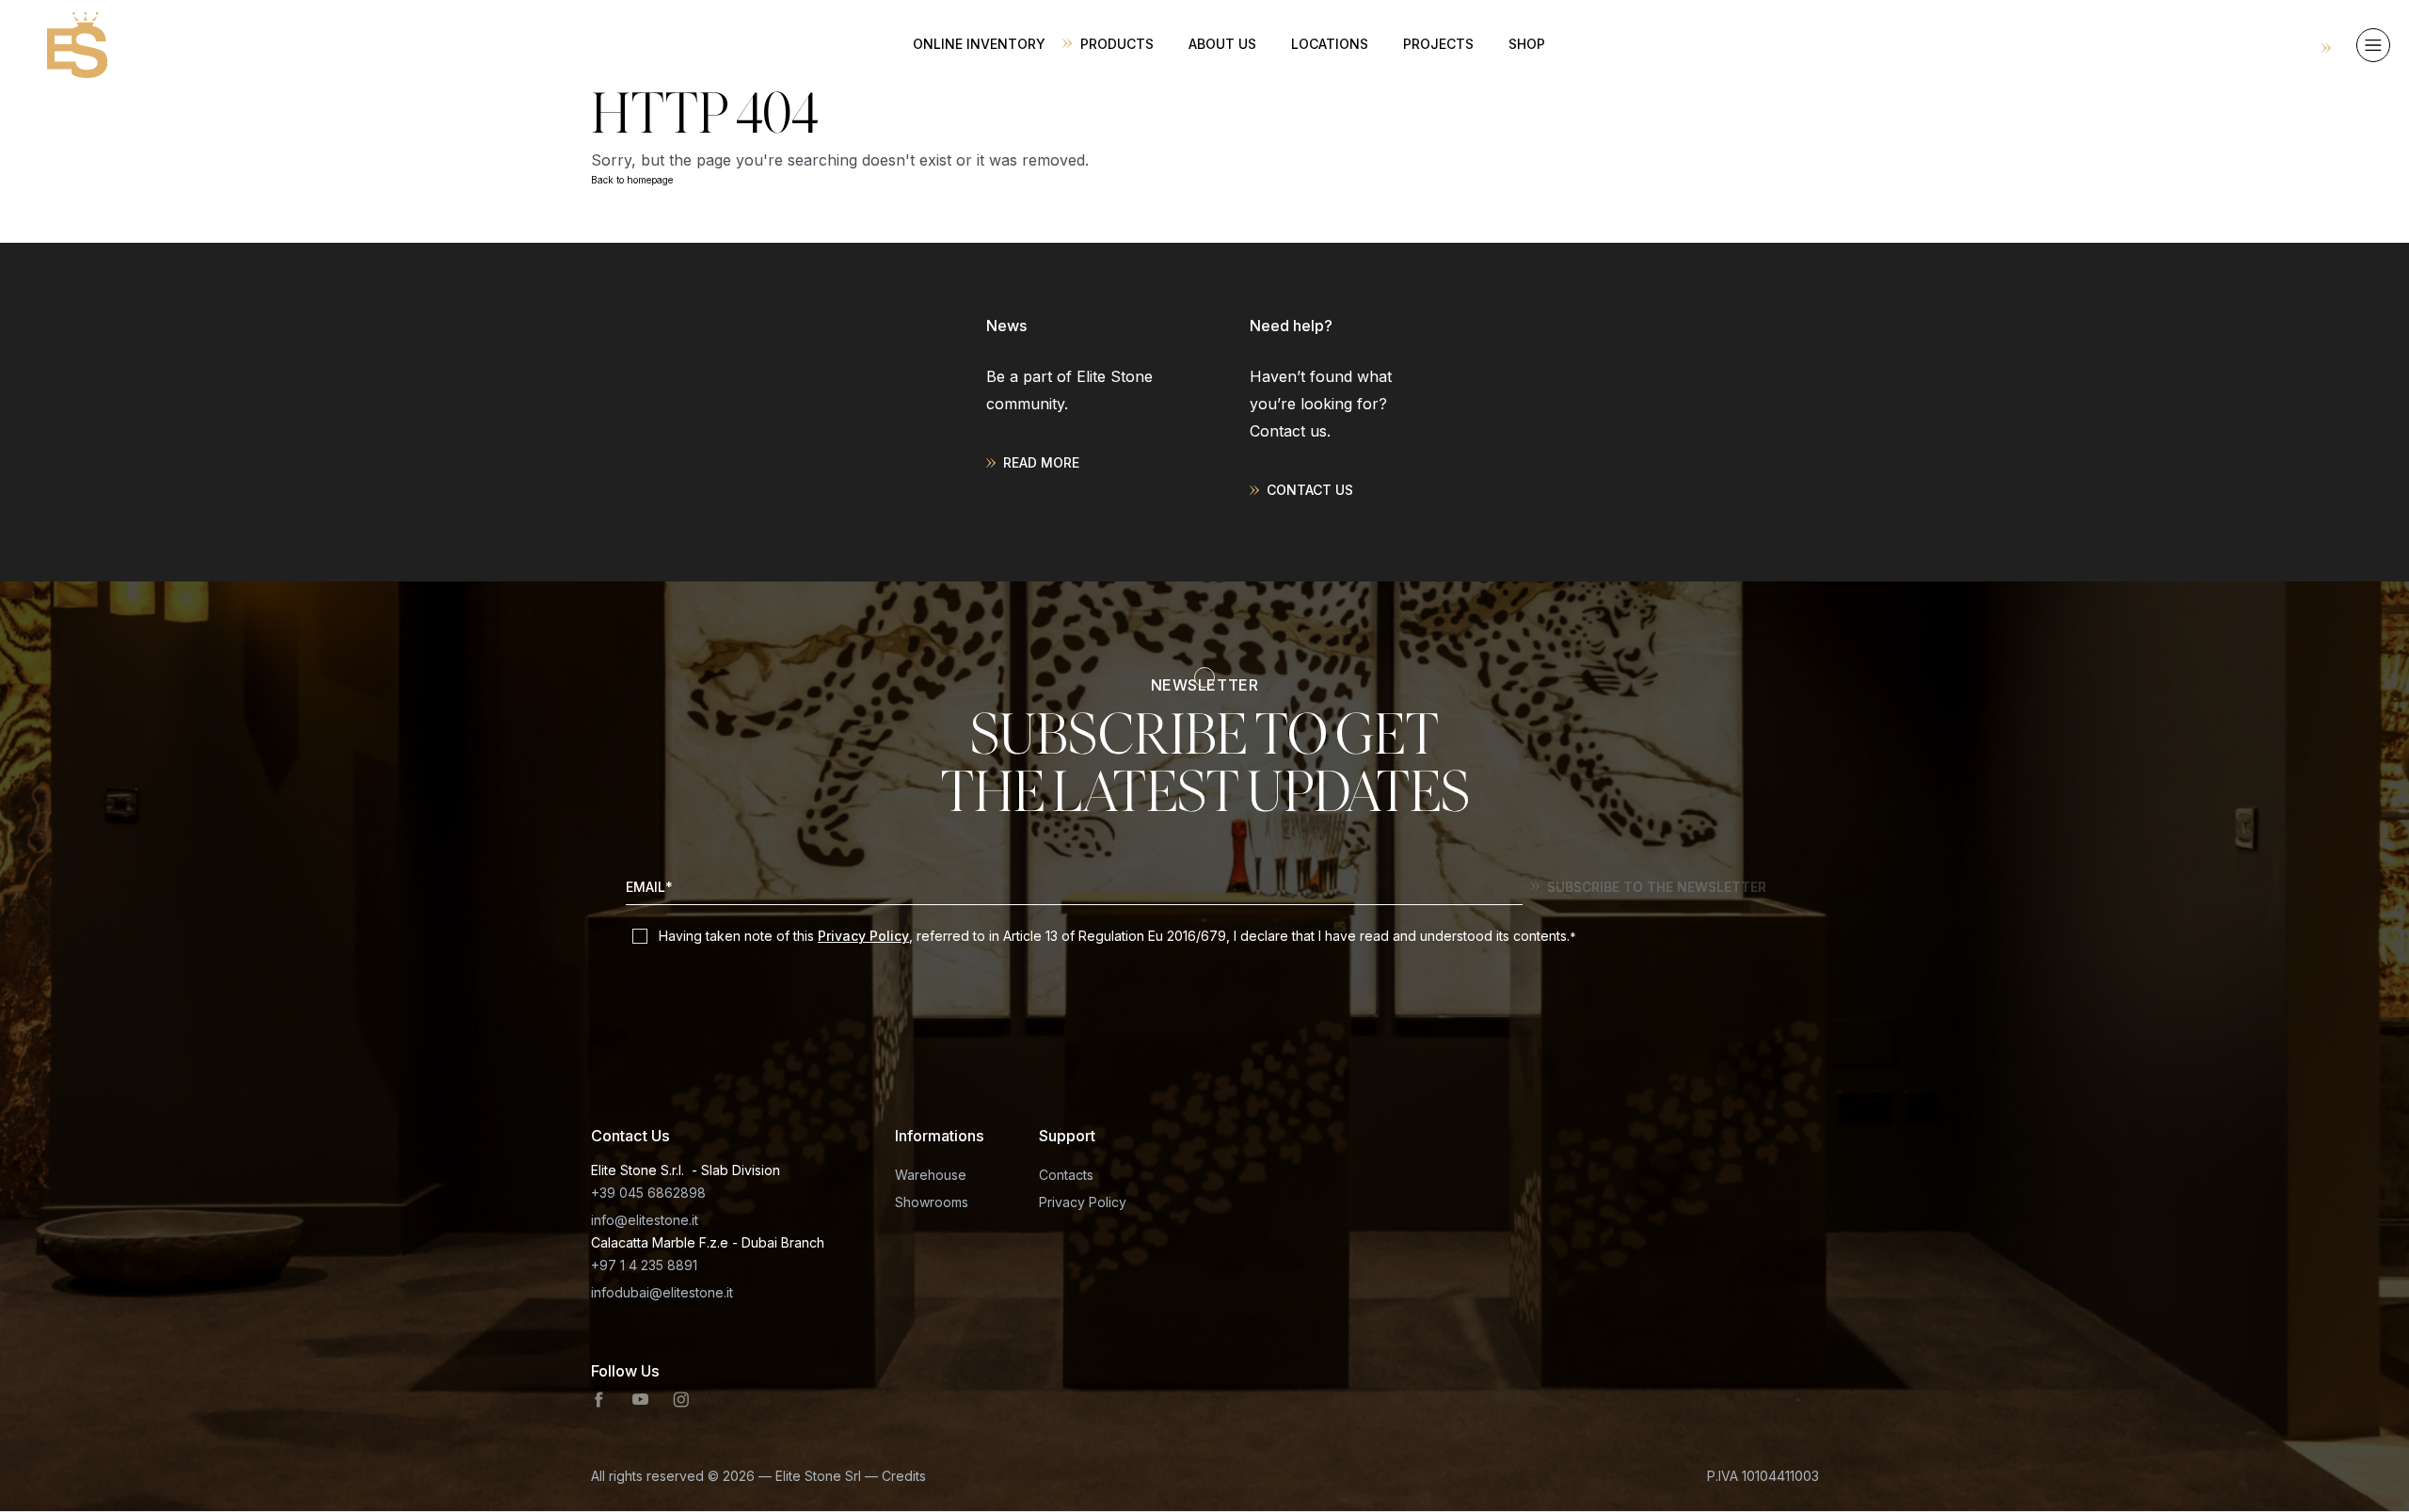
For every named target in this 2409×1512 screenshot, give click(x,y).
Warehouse (931, 1175)
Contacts (1066, 1175)
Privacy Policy (863, 936)
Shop (1527, 44)
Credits (904, 1476)
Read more (1041, 462)
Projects (1438, 44)
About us (1222, 44)
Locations (1330, 44)
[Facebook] (599, 1400)
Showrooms (932, 1202)
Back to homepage (632, 180)
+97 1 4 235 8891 (644, 1265)
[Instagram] (681, 1400)
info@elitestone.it (645, 1220)
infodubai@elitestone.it (662, 1292)
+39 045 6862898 (648, 1193)
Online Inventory (979, 44)
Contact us (1310, 490)
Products (1117, 44)
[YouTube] (640, 1400)
